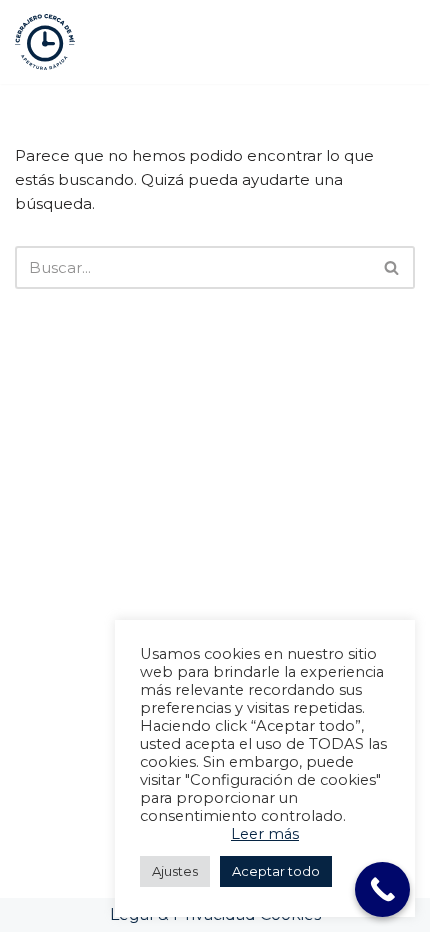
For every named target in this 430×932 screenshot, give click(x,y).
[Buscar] (392, 211)
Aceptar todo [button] (276, 871)
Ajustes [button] (175, 871)
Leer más (265, 834)
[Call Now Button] (382, 889)
